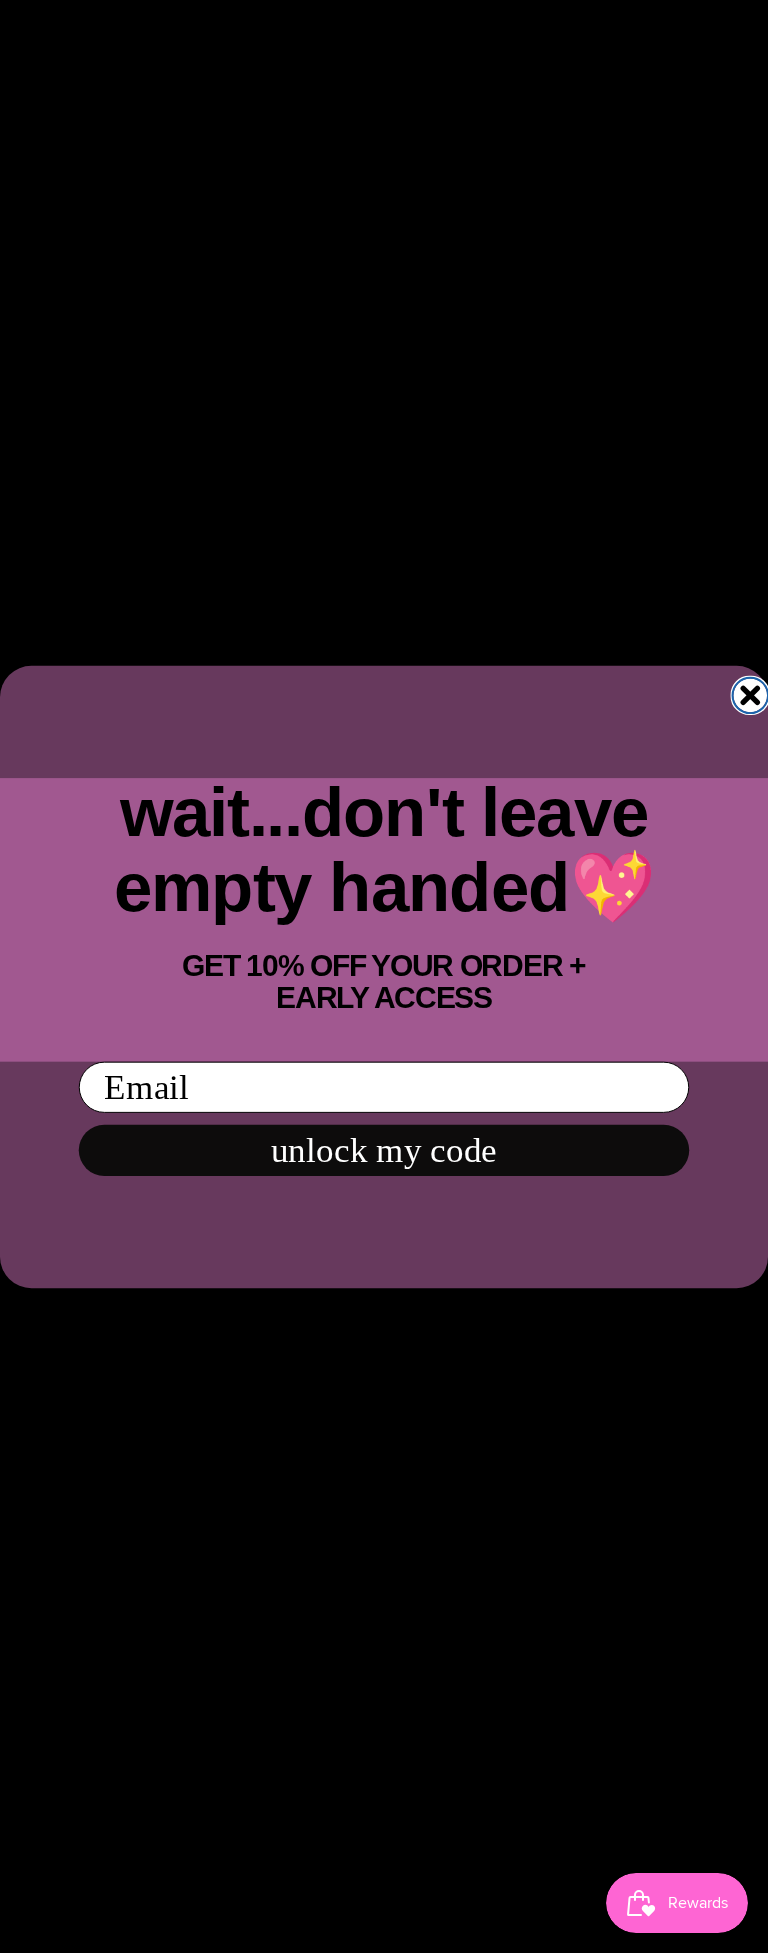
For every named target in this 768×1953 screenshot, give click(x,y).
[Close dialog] (750, 694)
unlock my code (384, 1149)
